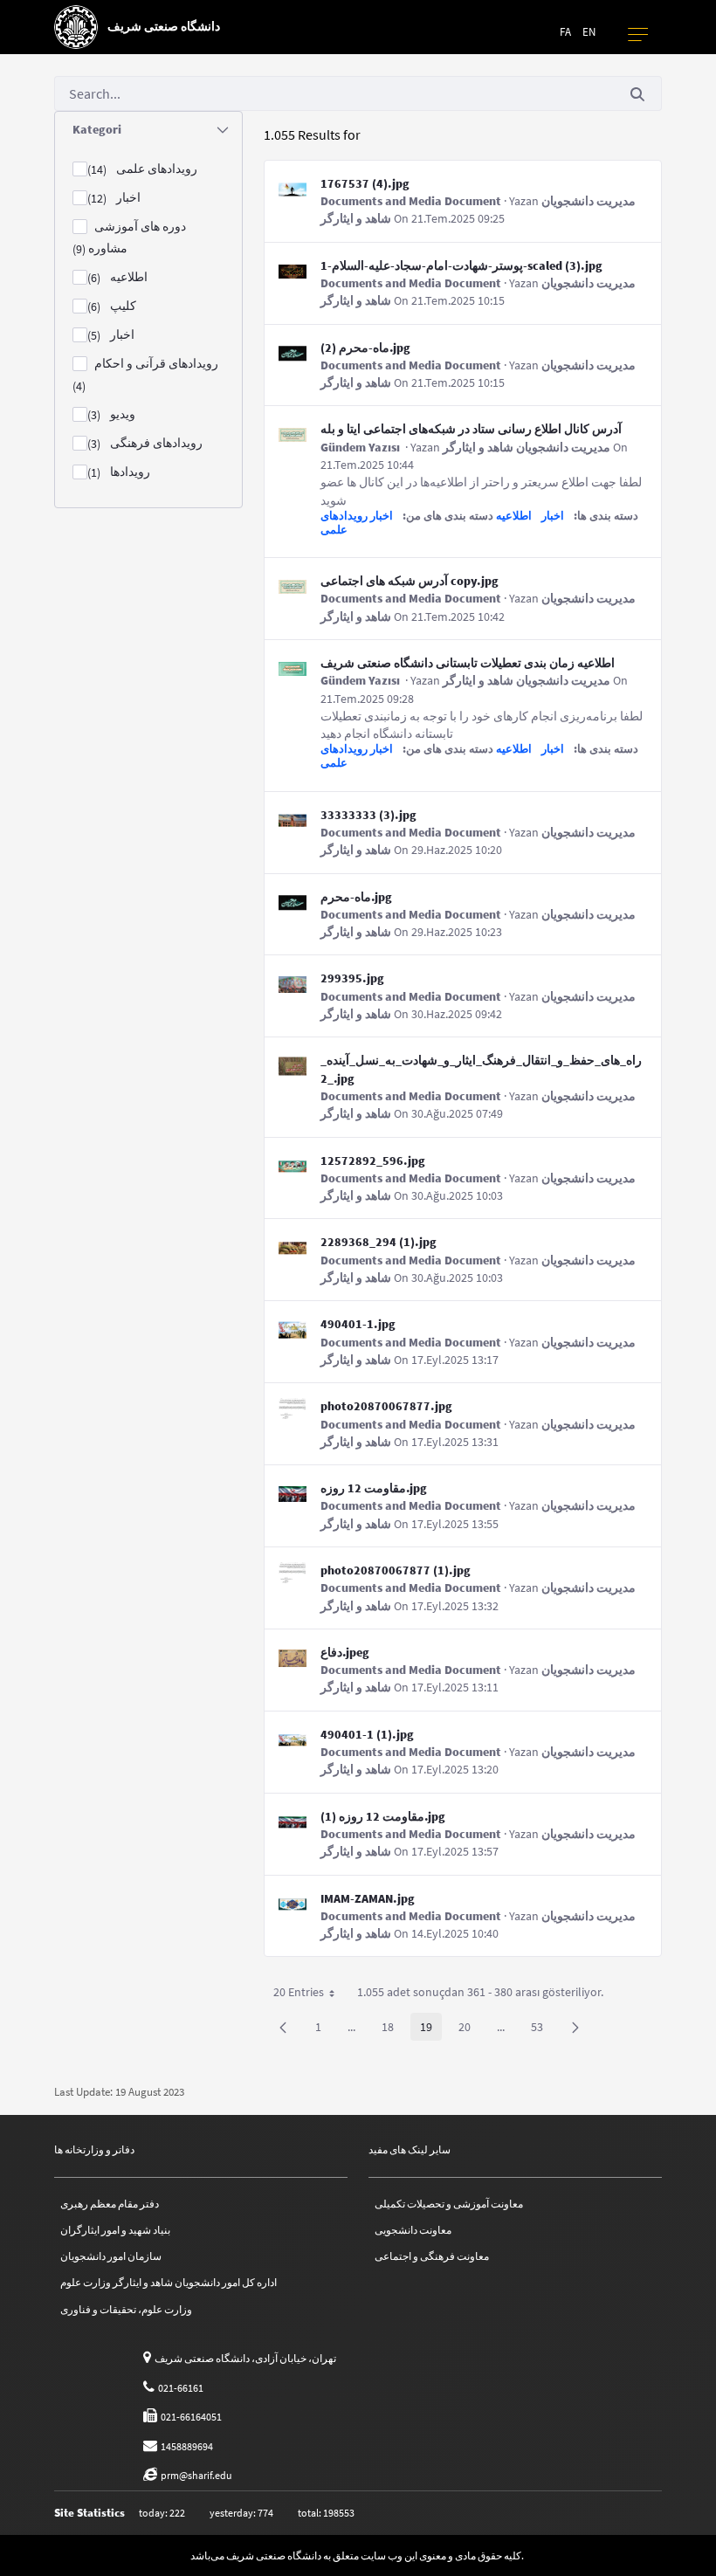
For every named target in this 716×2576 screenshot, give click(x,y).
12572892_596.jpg (373, 1161)
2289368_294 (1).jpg (379, 1242)
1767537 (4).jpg (365, 183)
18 (392, 2030)
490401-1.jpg (358, 1324)
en (589, 32)
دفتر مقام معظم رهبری (110, 2204)
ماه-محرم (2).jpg (365, 348)
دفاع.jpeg (345, 1652)
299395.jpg (352, 978)
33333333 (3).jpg (368, 815)
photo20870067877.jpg (386, 1406)
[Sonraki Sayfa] (575, 2027)
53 (542, 2030)
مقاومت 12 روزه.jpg (374, 1488)
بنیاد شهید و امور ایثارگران (115, 2230)
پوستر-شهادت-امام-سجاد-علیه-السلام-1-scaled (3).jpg (461, 265)
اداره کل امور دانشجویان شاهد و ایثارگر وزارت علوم (169, 2282)
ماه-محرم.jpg (356, 897)
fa (565, 32)
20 (469, 2030)
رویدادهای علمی (344, 523)
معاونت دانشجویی (413, 2230)
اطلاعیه (514, 516)
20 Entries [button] (310, 1995)
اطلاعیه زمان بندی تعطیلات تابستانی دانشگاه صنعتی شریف (468, 663)
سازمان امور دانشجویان (111, 2256)
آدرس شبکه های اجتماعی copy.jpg (410, 581)
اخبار (553, 516)
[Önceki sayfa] (283, 2027)
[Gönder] (637, 94)
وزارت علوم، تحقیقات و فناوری (126, 2309)
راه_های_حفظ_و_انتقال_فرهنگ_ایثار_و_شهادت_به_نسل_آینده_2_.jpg (481, 1069)
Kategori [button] (97, 129)
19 (431, 2030)
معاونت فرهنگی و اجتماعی (432, 2256)
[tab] (148, 130)
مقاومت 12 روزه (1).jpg (383, 1816)
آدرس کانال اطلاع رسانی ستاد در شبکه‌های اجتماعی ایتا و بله (471, 429)
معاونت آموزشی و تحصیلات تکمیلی (449, 2204)
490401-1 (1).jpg (367, 1734)
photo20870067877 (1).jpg (396, 1570)
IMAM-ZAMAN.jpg (368, 1898)
